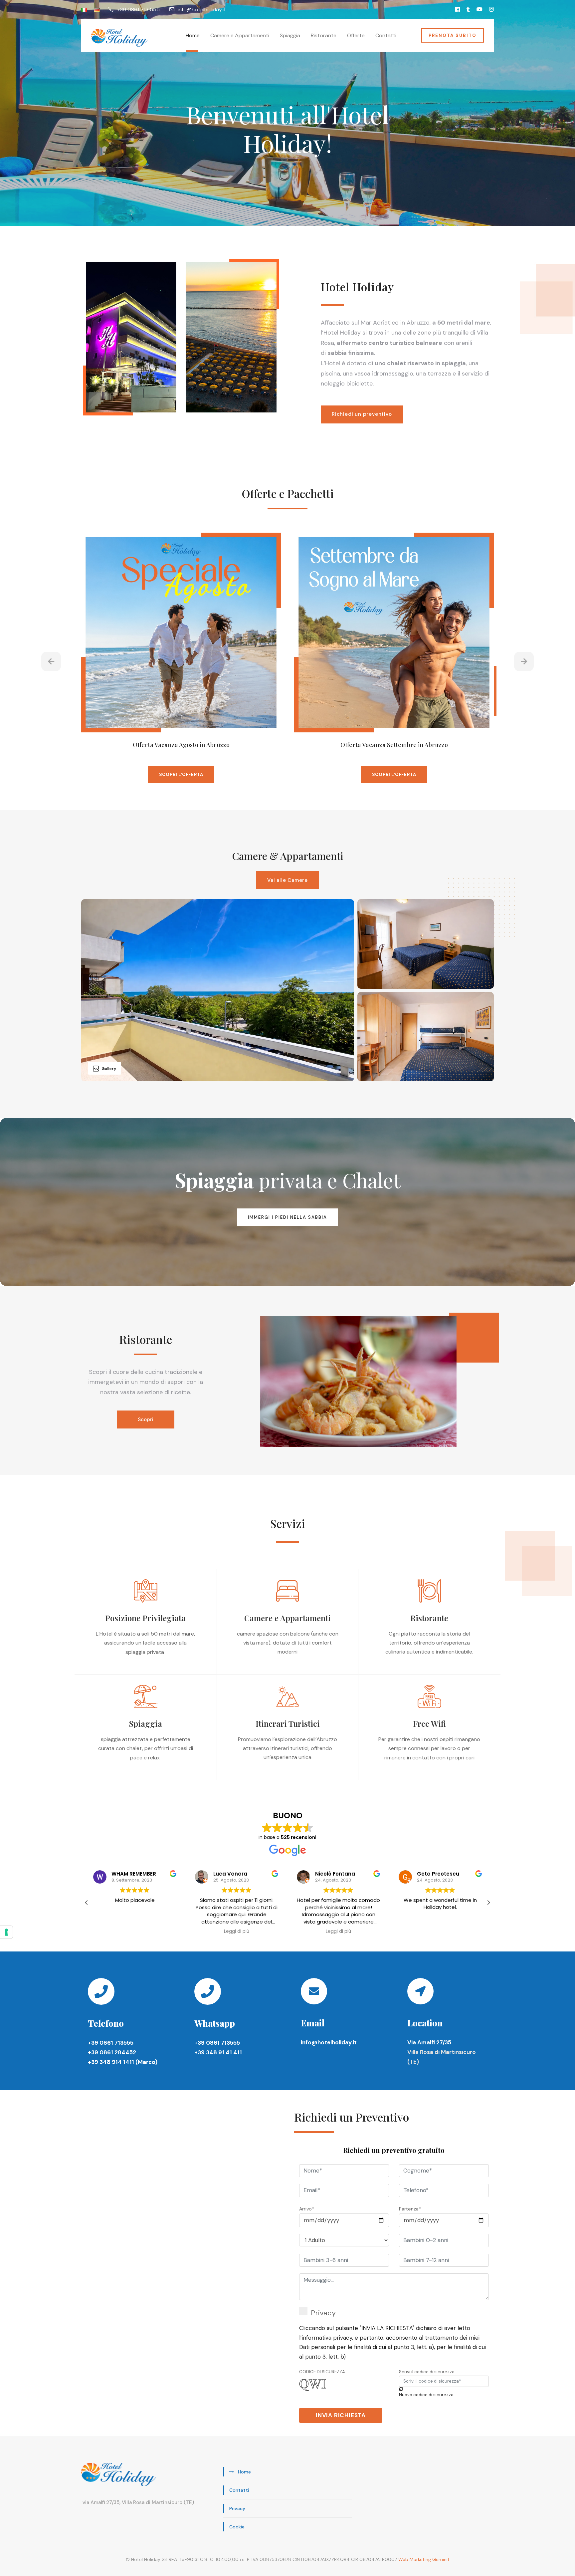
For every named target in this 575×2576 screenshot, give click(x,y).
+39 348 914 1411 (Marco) (123, 2062)
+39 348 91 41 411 (218, 2052)
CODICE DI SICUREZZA (322, 2372)
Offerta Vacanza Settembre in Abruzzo (394, 745)
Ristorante (324, 35)
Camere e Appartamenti (240, 35)
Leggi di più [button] (135, 1932)
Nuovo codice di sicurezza (426, 2395)
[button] (87, 1903)
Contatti (386, 35)
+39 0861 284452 (112, 2052)
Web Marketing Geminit (424, 2559)
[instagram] (491, 9)
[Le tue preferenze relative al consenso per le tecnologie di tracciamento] (6, 1932)
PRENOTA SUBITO (453, 35)
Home (193, 35)
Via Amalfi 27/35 (429, 2042)
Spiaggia (290, 35)
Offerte (356, 35)
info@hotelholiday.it (329, 2042)
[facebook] (458, 9)
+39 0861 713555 (111, 2043)
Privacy (323, 2313)
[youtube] (479, 9)
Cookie (237, 2527)
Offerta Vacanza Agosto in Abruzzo (181, 745)
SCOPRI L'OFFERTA (181, 774)
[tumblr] (468, 9)
